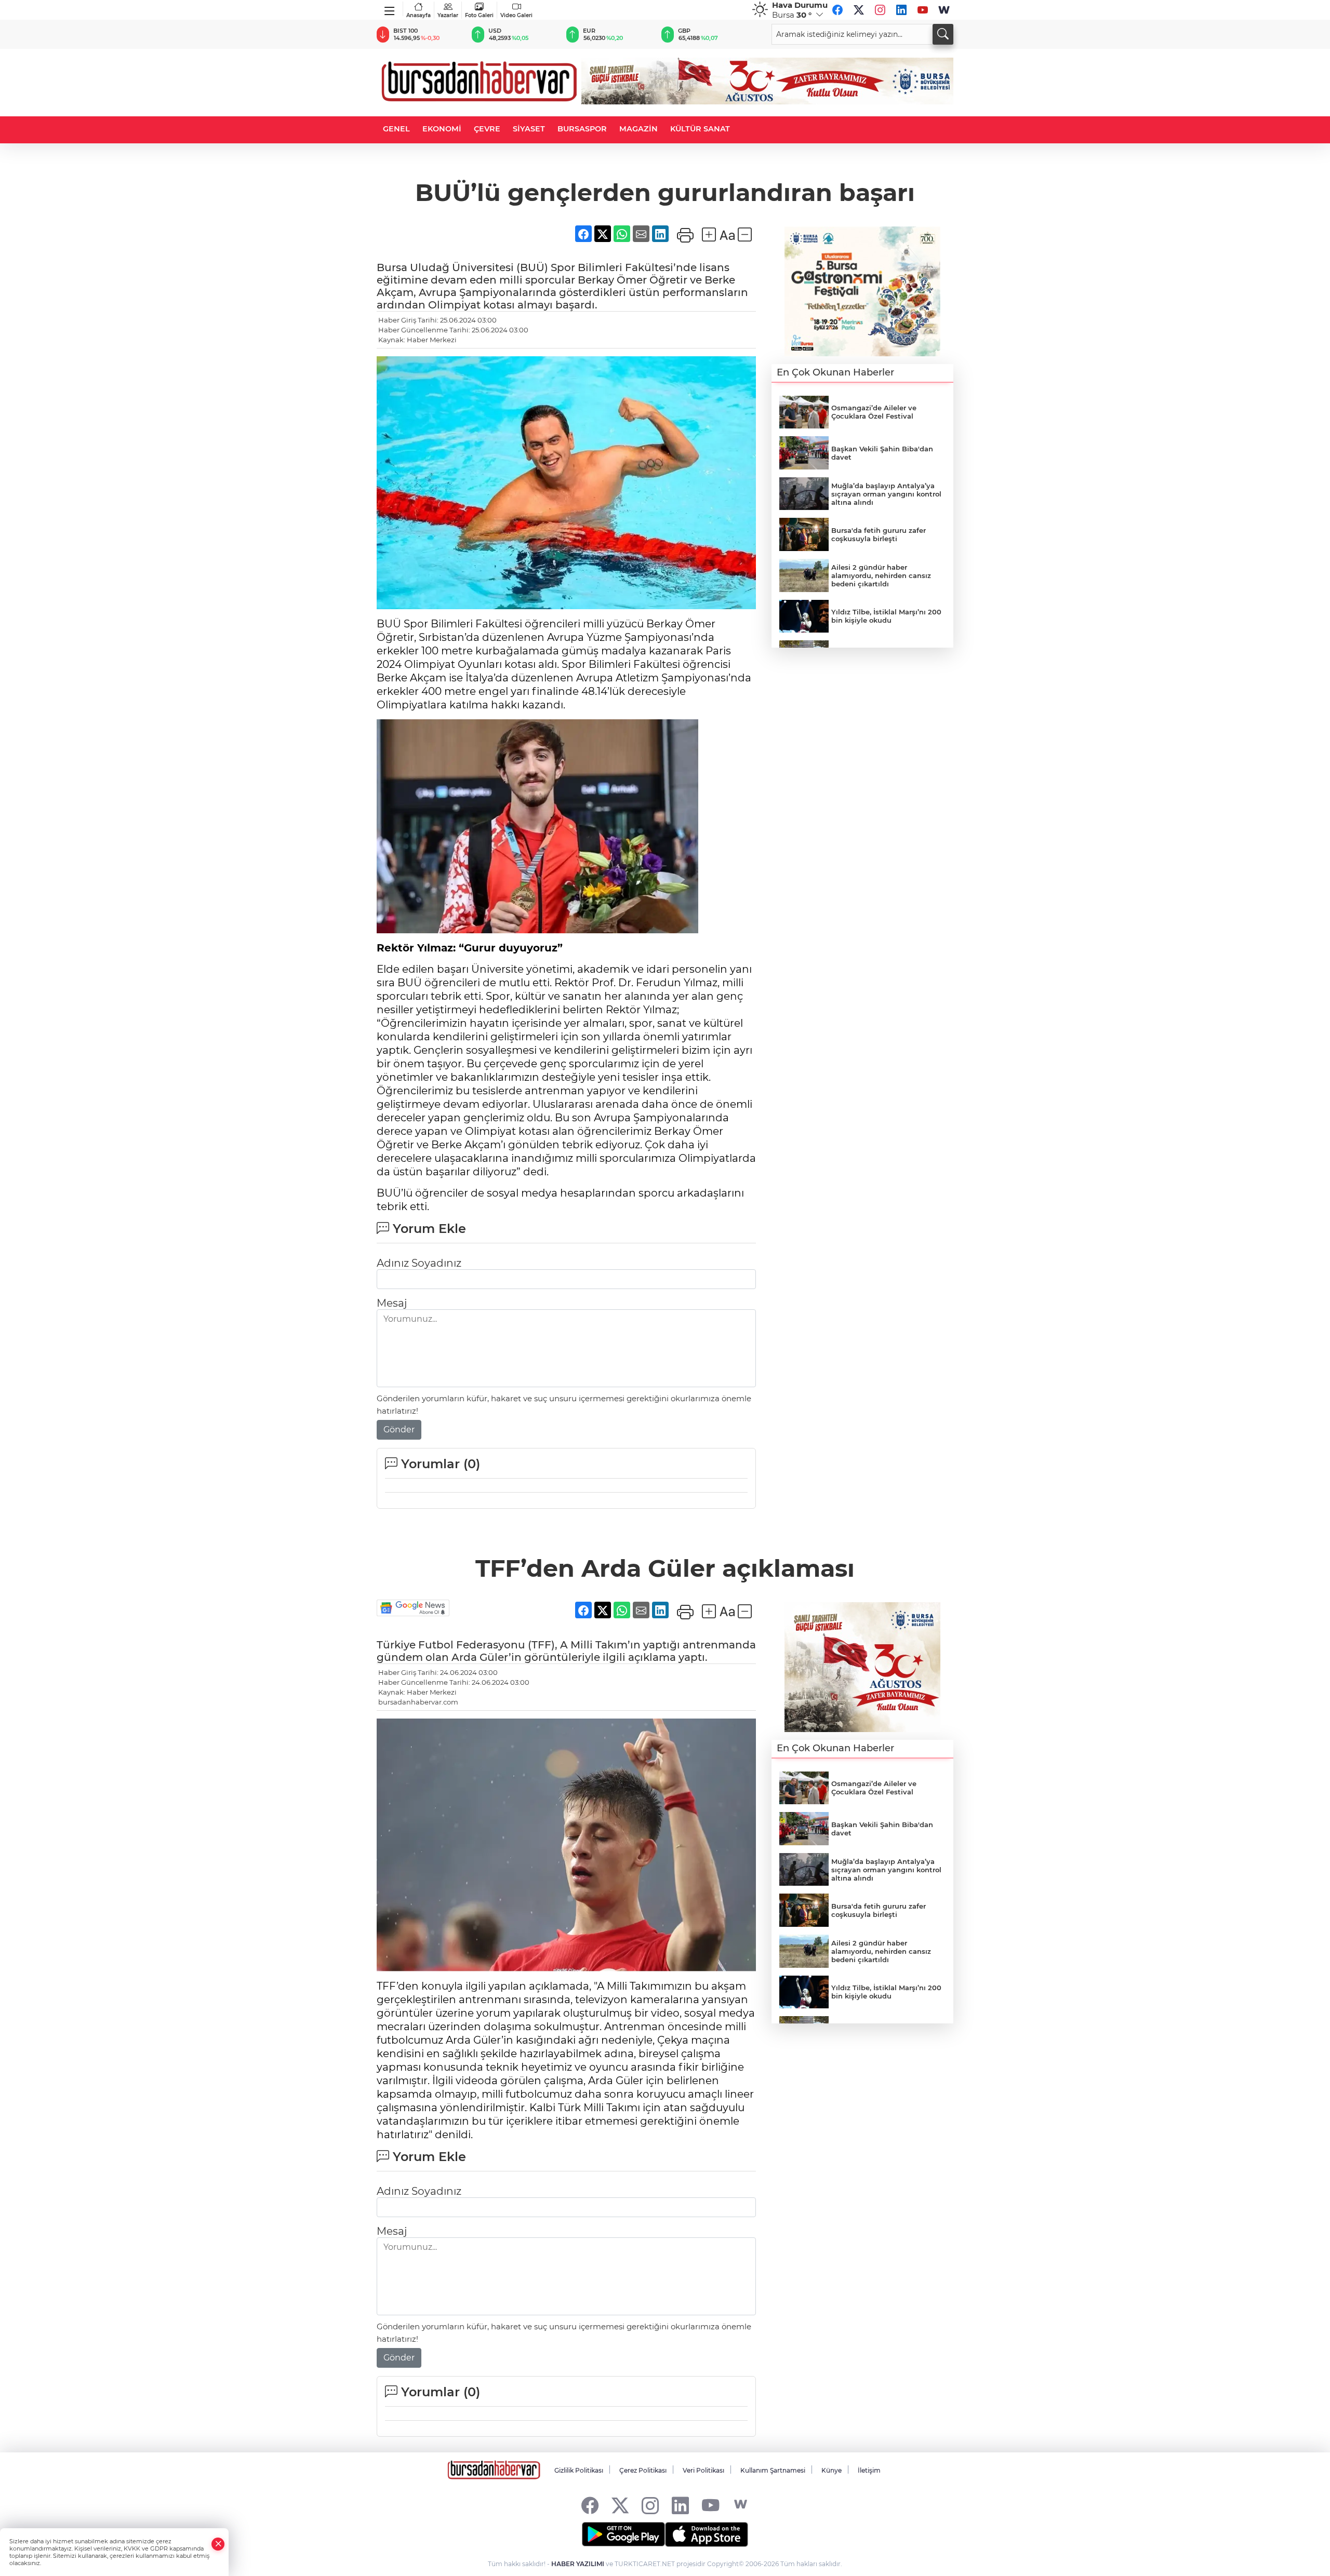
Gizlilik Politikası (579, 2470)
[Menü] (390, 9)
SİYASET (529, 129)
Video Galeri (516, 15)
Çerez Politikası (643, 2470)
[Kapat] (218, 2544)
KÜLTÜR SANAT (700, 129)
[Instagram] (880, 10)
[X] (859, 10)
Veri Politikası (703, 2470)
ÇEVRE (487, 129)
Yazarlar (448, 15)
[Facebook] (837, 10)
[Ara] (943, 34)
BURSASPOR (582, 129)
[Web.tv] (944, 10)
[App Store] (707, 2534)
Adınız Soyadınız (419, 1263)
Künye (832, 2470)
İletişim (869, 2470)
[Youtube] (923, 10)
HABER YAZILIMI (578, 2564)
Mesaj (392, 1303)
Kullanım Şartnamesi (773, 2470)
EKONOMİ (442, 129)
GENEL (396, 129)
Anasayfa (418, 15)
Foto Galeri (479, 15)
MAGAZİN (639, 129)
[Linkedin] (901, 10)
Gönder (399, 1430)
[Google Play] (623, 2534)
